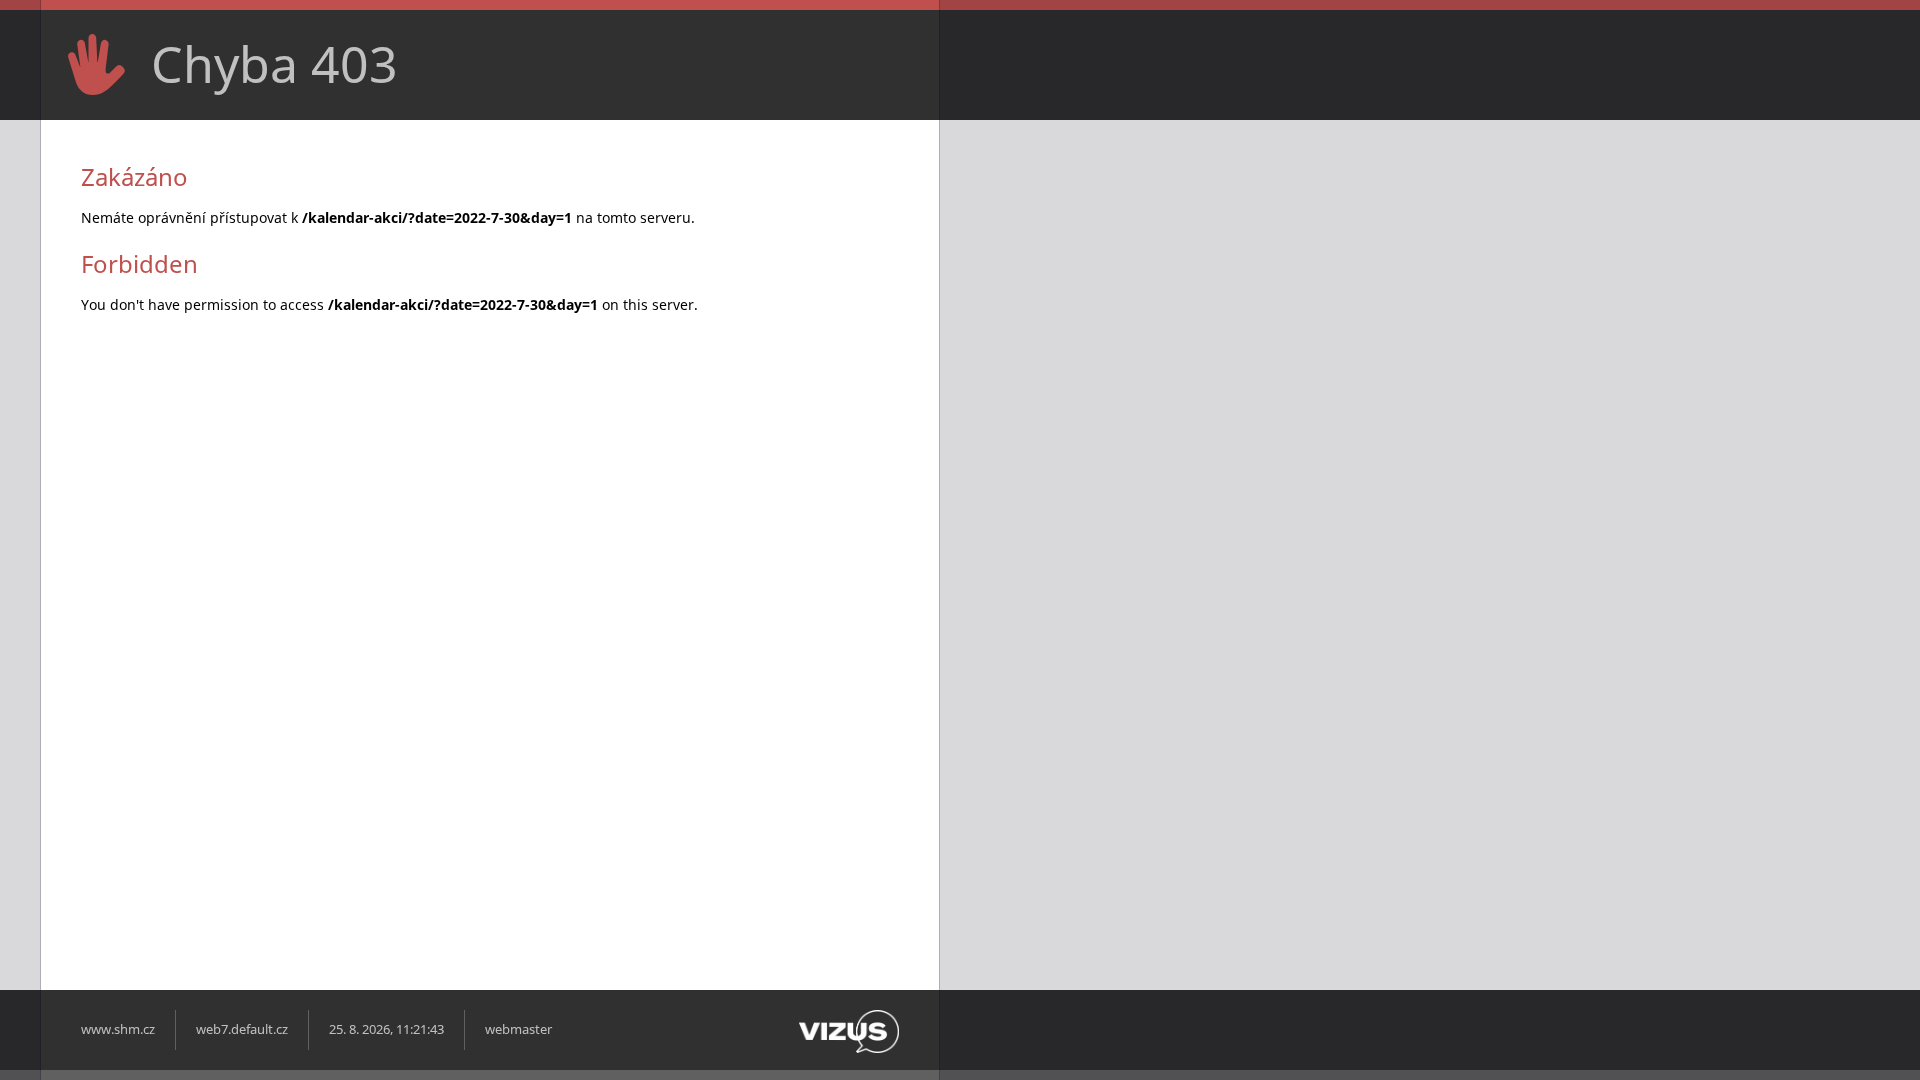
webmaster (518, 1029)
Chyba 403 (274, 64)
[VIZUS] (849, 1048)
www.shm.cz (118, 1029)
